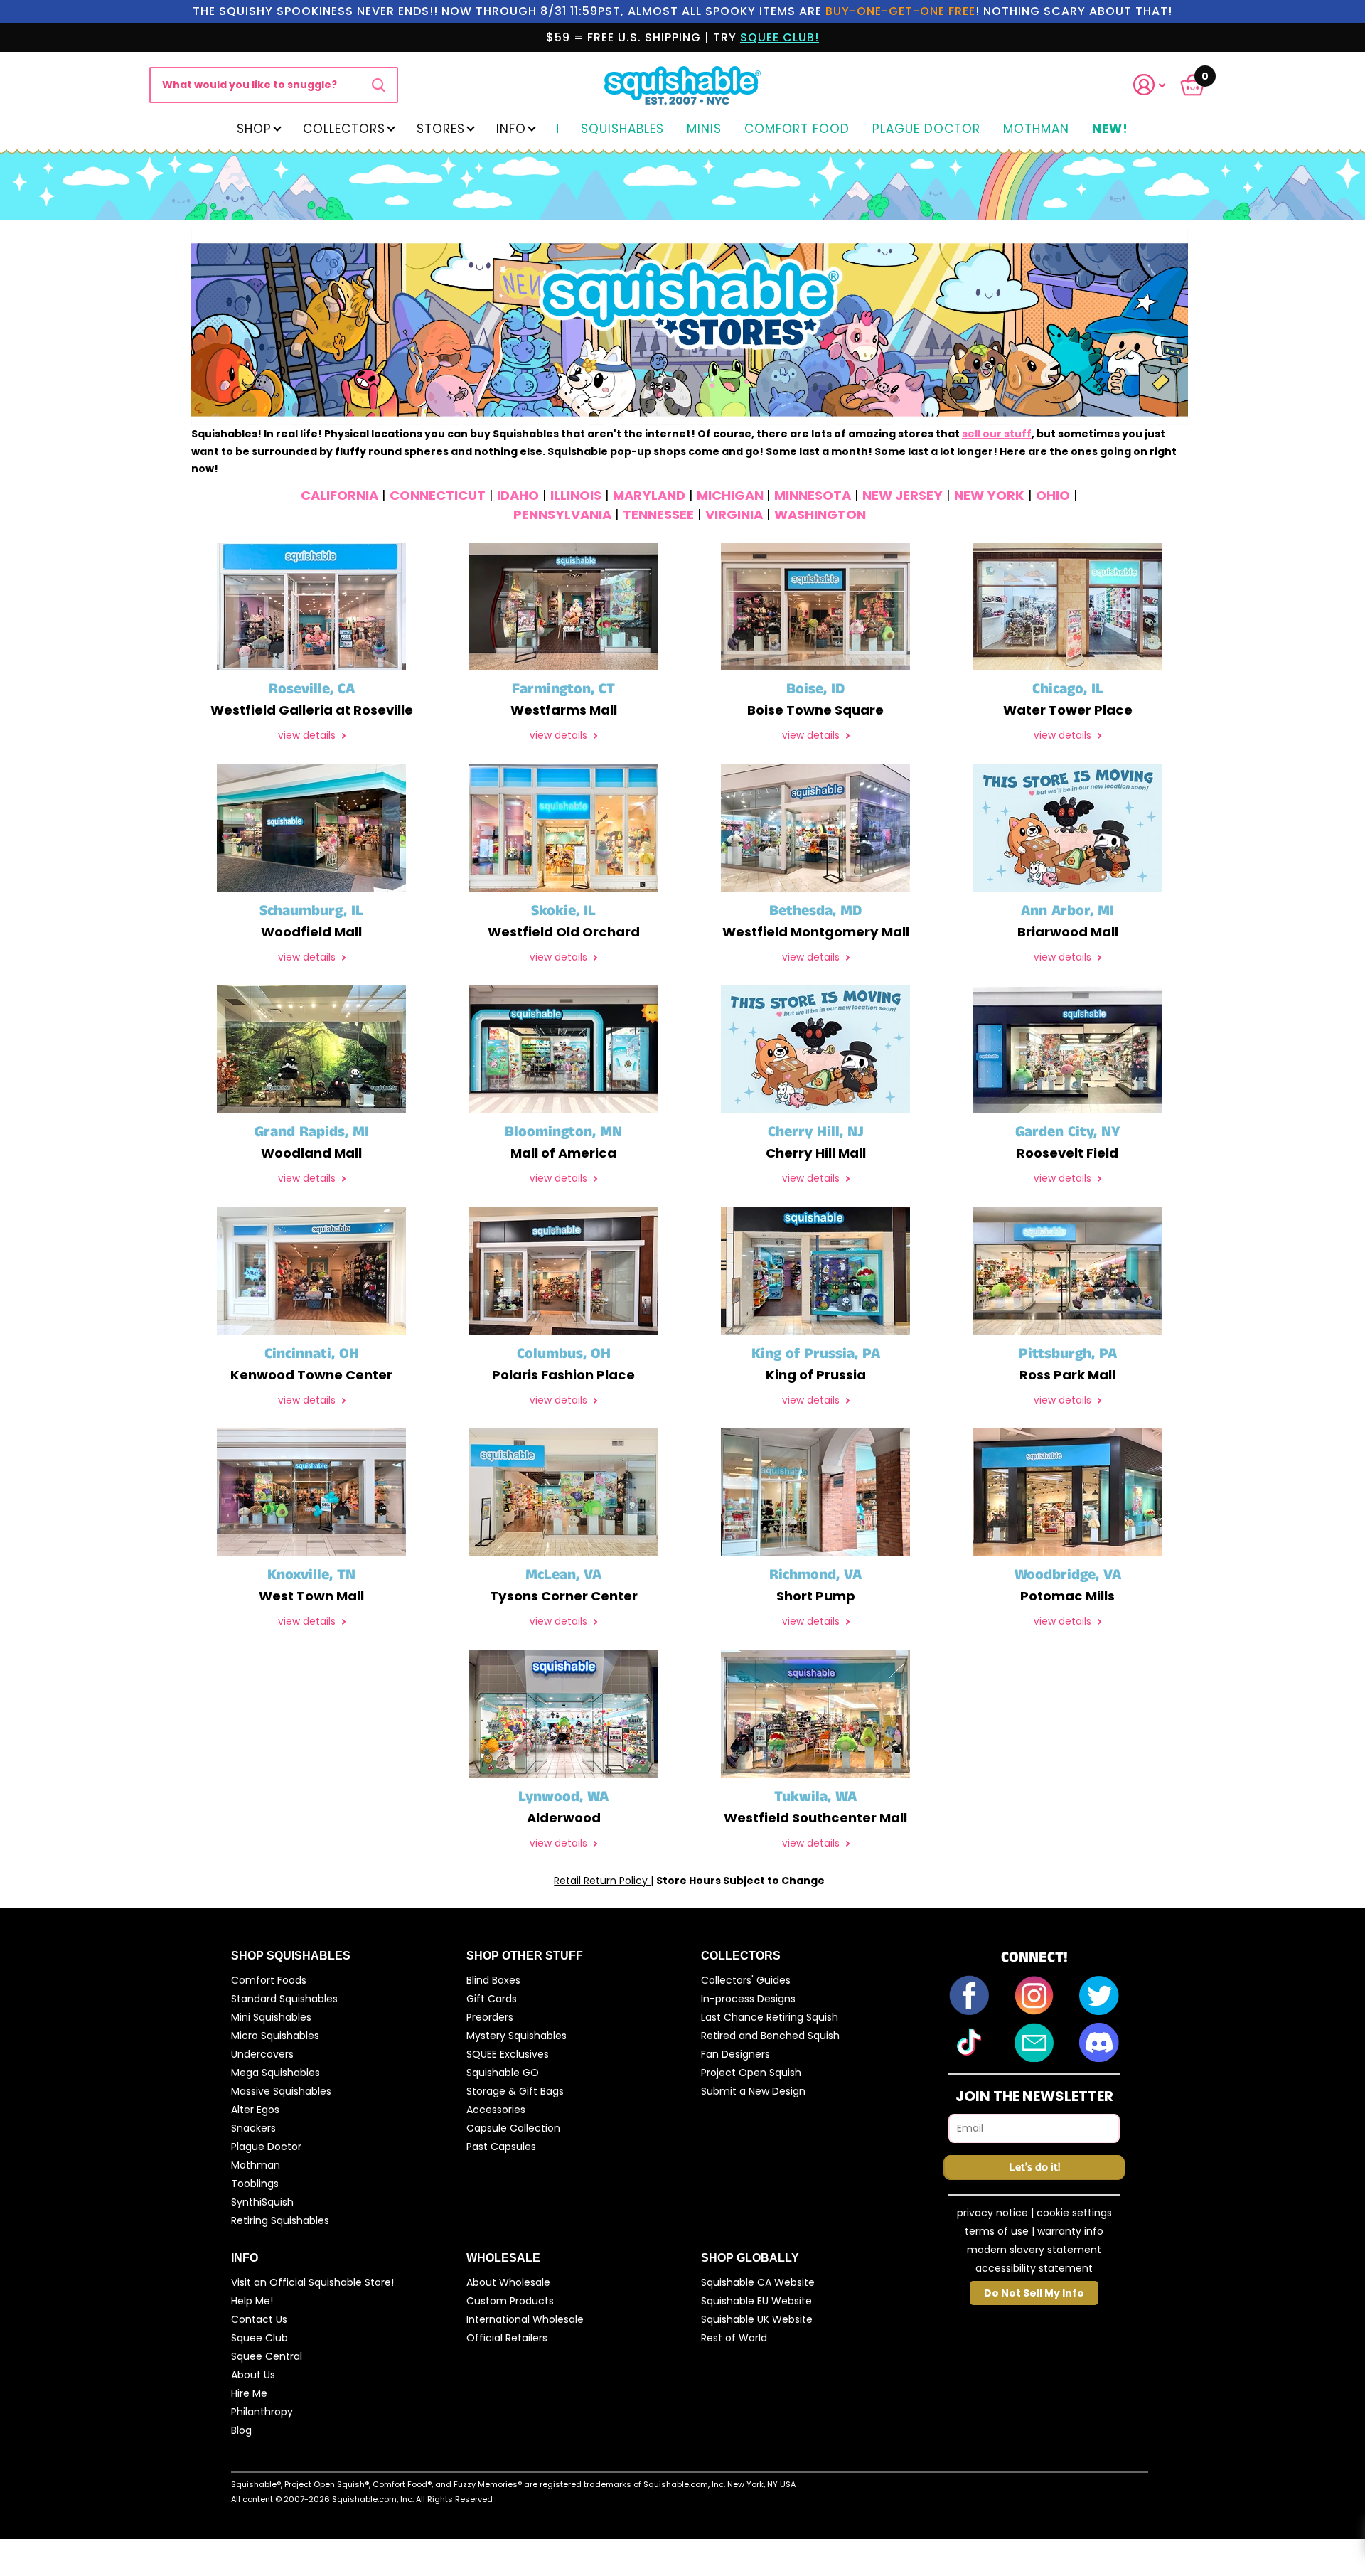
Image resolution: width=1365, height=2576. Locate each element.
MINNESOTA (813, 495)
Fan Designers (735, 2054)
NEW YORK (989, 495)
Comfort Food (797, 129)
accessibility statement (1034, 2268)
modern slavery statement (1034, 2250)
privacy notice (992, 2213)
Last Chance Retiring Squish (770, 2017)
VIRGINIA (734, 514)
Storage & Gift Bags (515, 2091)
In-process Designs (748, 1999)
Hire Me (249, 2393)
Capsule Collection (513, 2128)
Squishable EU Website (756, 2301)
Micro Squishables (275, 2036)
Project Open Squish (751, 2073)
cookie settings (1074, 2213)
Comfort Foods (269, 1980)
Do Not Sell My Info (1034, 2293)
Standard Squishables (284, 1999)
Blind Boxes (493, 1980)
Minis (704, 129)
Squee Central (267, 2356)
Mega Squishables (275, 2073)
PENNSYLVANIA (562, 514)
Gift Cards (492, 1999)
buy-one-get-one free (900, 11)
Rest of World (734, 2338)
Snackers (253, 2128)
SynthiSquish (262, 2202)
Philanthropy (262, 2412)
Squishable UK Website (757, 2319)
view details (308, 736)
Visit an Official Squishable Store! (312, 2282)
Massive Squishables (281, 2091)
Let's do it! (1034, 2168)
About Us (253, 2375)
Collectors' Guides (746, 1980)
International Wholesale (525, 2319)
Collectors (344, 129)
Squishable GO (503, 2073)
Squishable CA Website (758, 2282)
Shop (254, 129)
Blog (241, 2430)
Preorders (490, 2017)
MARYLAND (649, 495)
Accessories (496, 2110)
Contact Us (259, 2319)
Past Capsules (501, 2147)
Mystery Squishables (516, 2036)
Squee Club (259, 2338)
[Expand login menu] (1150, 85)
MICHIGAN (732, 495)
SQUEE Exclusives (508, 2054)
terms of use (997, 2231)
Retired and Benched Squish (770, 2036)
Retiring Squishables (280, 2220)
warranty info (1070, 2231)
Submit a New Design (753, 2091)
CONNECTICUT (438, 495)
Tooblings (255, 2184)
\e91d (379, 85)
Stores (441, 129)
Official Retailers (507, 2338)
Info (511, 129)
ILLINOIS (576, 495)
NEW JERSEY (903, 495)
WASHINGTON (820, 514)
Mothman (1036, 129)
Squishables (622, 129)
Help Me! (252, 2301)
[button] (1158, 85)
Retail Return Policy (602, 1881)
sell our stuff (997, 434)
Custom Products (510, 2301)
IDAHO (518, 495)
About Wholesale (508, 2282)
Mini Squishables (271, 2017)
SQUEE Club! (780, 37)
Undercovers (262, 2054)
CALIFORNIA (339, 495)
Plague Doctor (926, 129)
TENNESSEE (658, 514)
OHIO (1053, 495)
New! (1110, 129)
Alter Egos (255, 2110)
